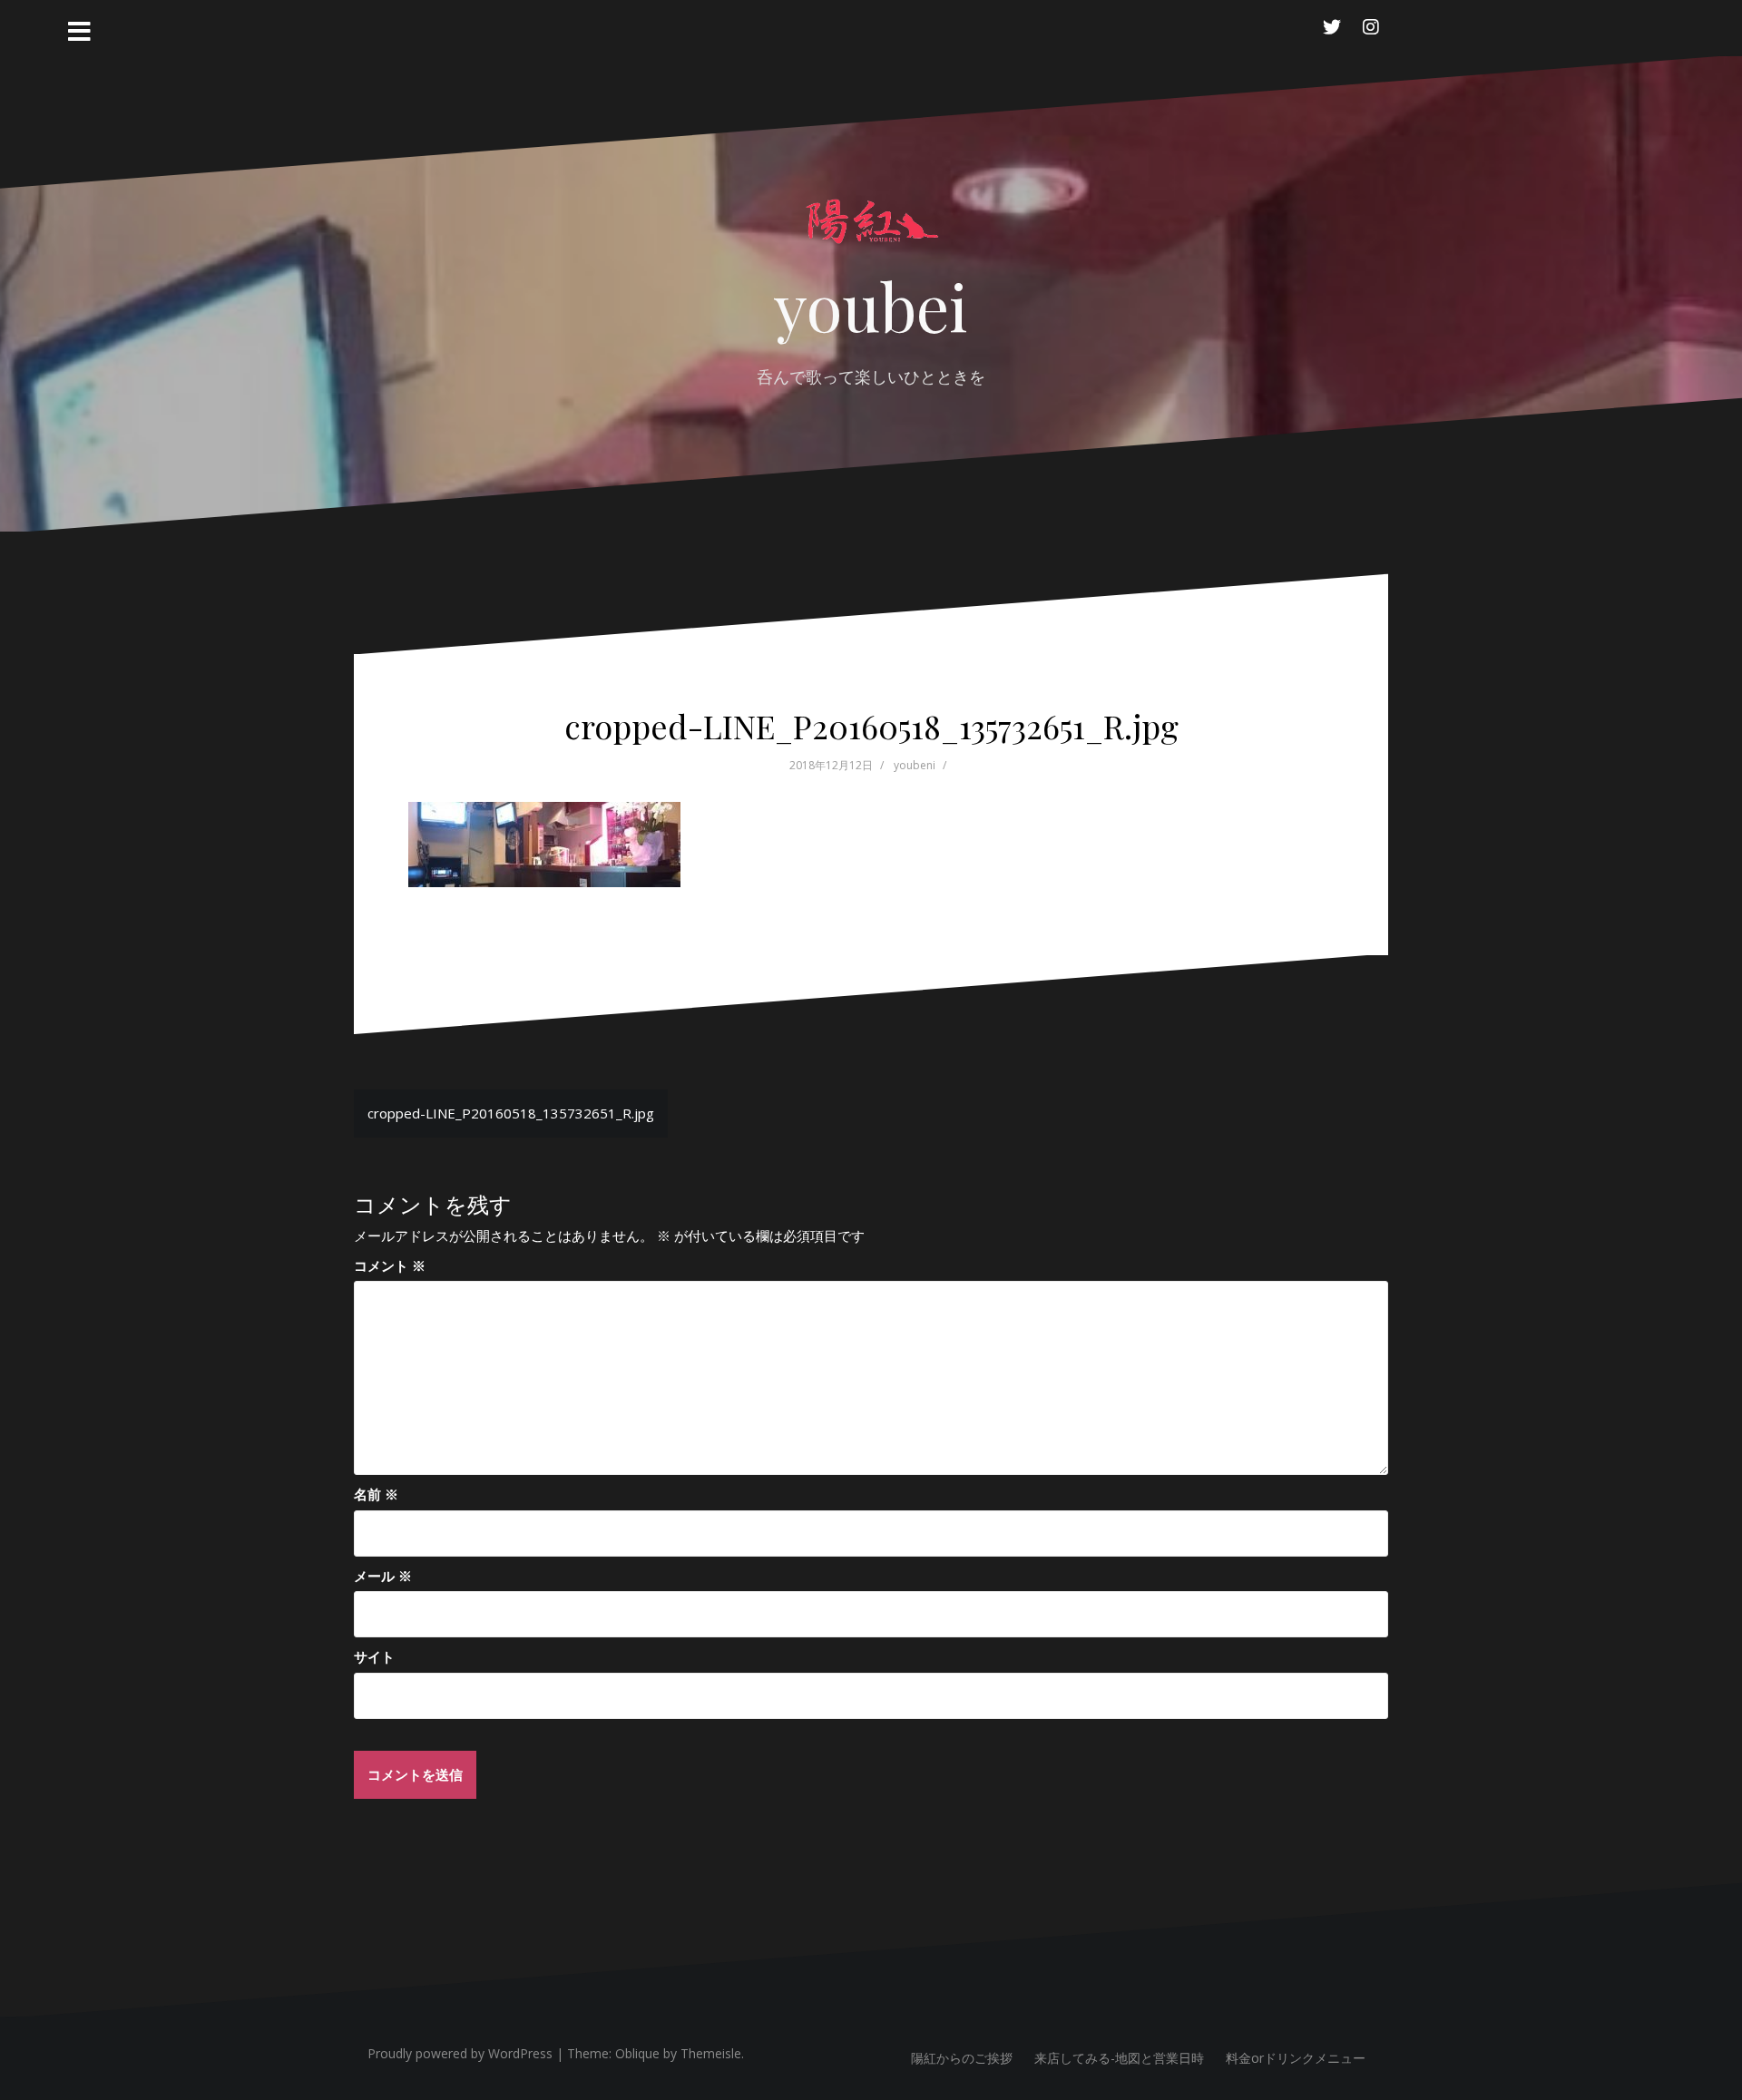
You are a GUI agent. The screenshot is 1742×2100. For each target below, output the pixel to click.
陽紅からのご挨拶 (962, 2058)
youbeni (915, 765)
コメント (390, 1265)
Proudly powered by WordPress (460, 2053)
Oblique (637, 2053)
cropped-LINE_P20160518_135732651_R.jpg (511, 1113)
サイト (374, 1656)
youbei (871, 305)
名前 (376, 1494)
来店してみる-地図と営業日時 (1119, 2058)
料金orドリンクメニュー (1296, 2058)
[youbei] (871, 230)
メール (383, 1576)
